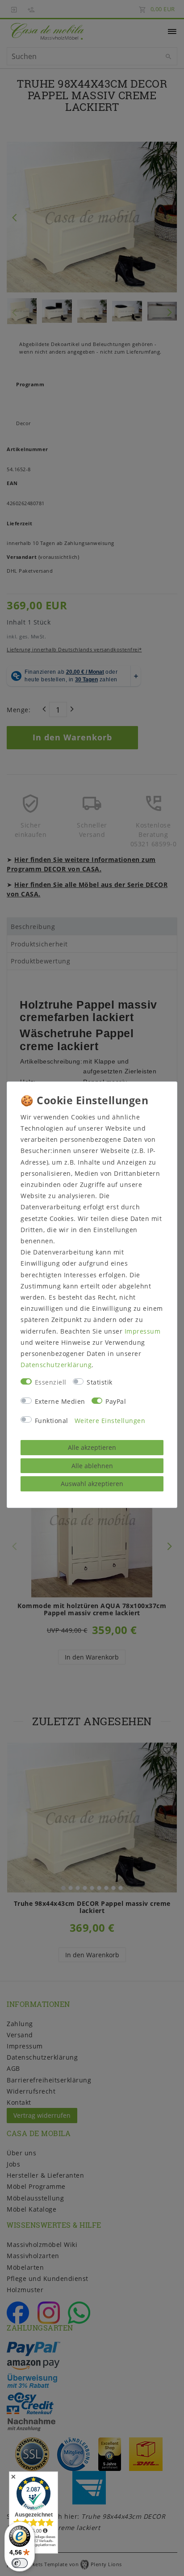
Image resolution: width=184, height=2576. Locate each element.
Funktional (52, 1421)
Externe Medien (60, 1401)
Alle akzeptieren (92, 1447)
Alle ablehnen (92, 1466)
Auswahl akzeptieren (92, 1484)
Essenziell (51, 1382)
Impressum (143, 1331)
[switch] (20, 2563)
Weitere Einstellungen (110, 1421)
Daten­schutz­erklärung (56, 1365)
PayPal (116, 1401)
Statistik (100, 1382)
